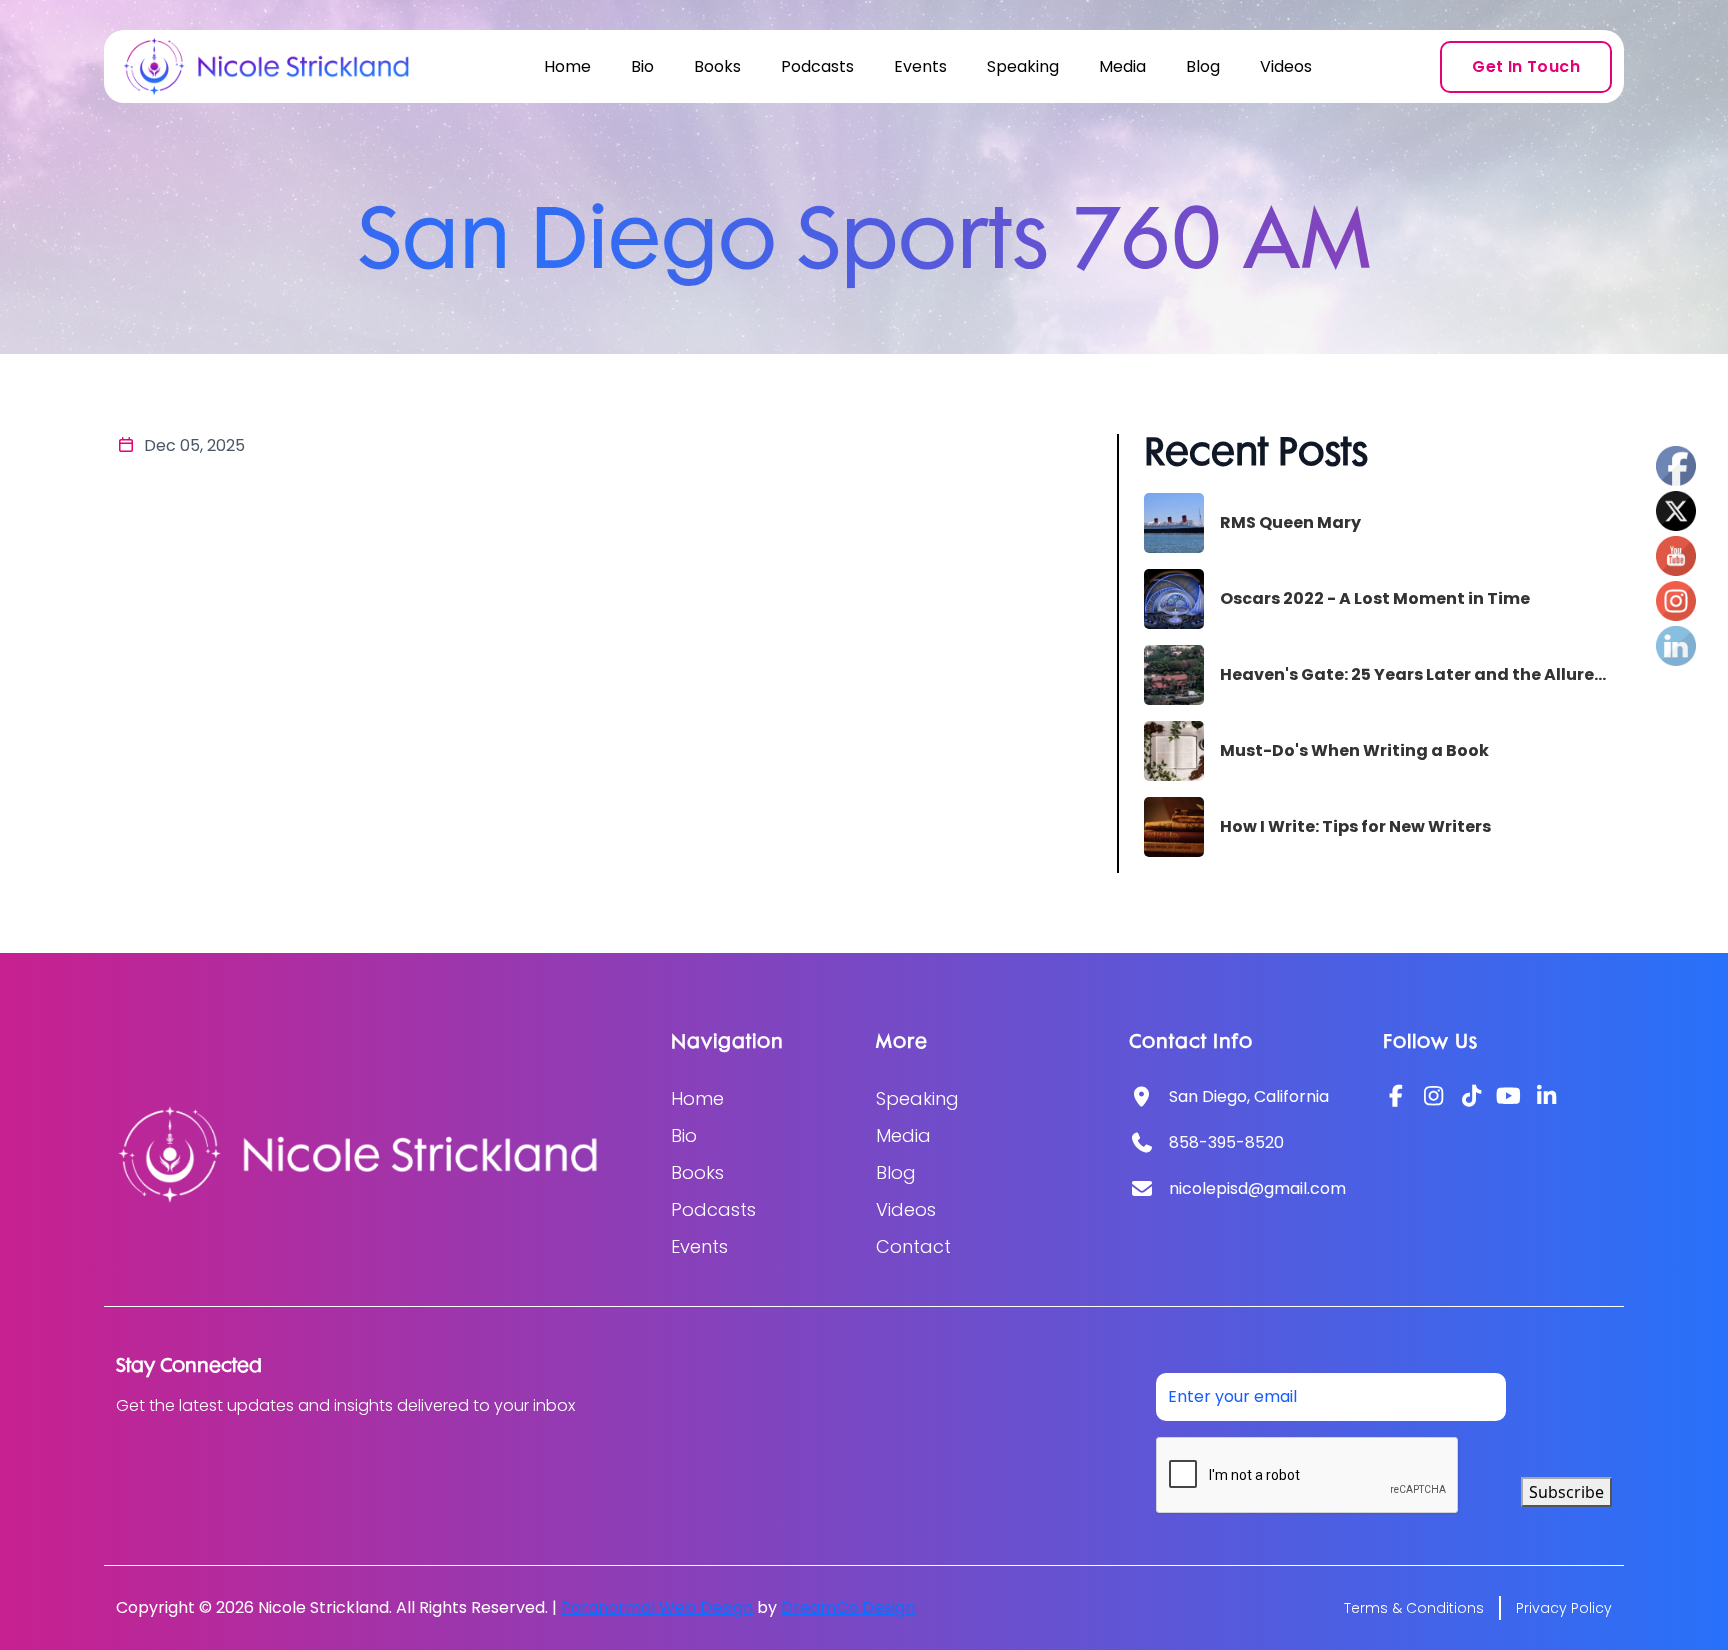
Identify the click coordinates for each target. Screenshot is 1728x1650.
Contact (913, 1246)
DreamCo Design (848, 1607)
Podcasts (817, 66)
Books (717, 66)
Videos (1286, 66)
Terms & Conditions (1414, 1608)
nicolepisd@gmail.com (1257, 1188)
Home (567, 66)
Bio (642, 66)
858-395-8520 (1226, 1142)
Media (1122, 66)
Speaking (1023, 66)
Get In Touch (1526, 66)
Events (920, 66)
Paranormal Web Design (657, 1607)
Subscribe (1566, 1492)
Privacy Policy (1564, 1608)
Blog (1203, 66)
